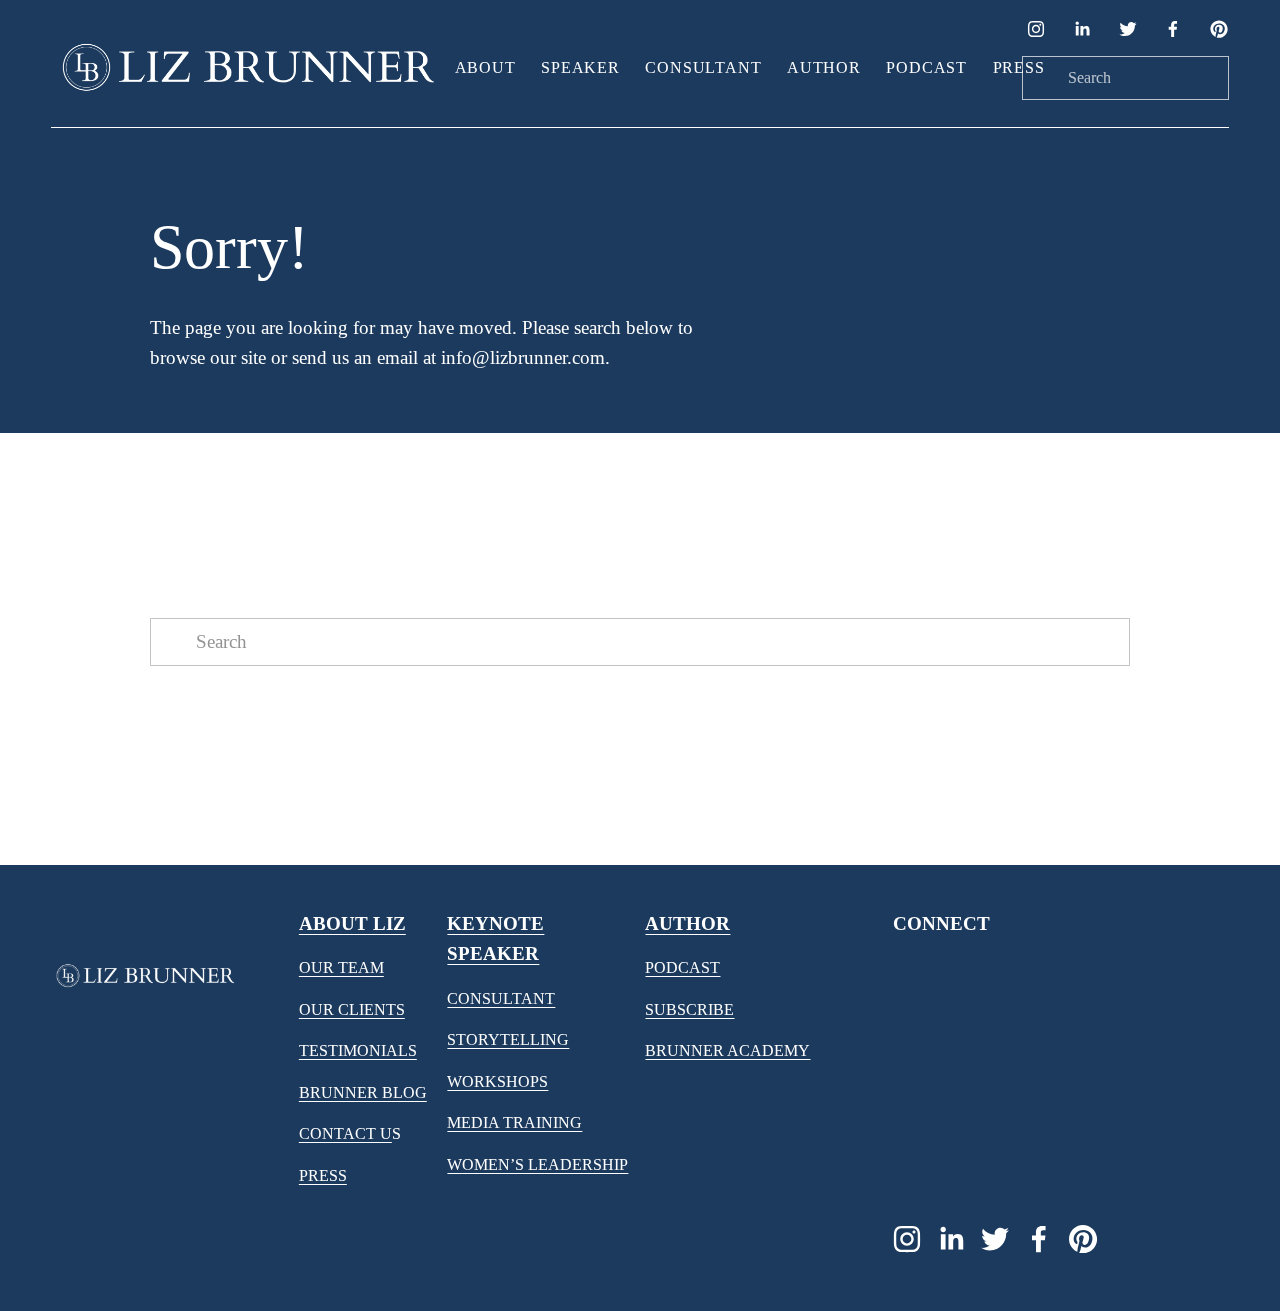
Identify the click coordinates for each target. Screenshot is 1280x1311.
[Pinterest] (1219, 29)
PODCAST (682, 967)
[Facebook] (1173, 29)
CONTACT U (345, 1133)
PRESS (323, 1175)
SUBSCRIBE (689, 1009)
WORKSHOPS (497, 1081)
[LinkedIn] (1082, 29)
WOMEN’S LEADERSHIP (537, 1164)
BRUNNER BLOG (363, 1092)
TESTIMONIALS (358, 1050)
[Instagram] (1036, 29)
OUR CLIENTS (352, 1009)
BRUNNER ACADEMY (727, 1050)
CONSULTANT (501, 998)
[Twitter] (1128, 29)
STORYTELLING (508, 1039)
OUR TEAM (341, 967)
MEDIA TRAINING (514, 1122)
